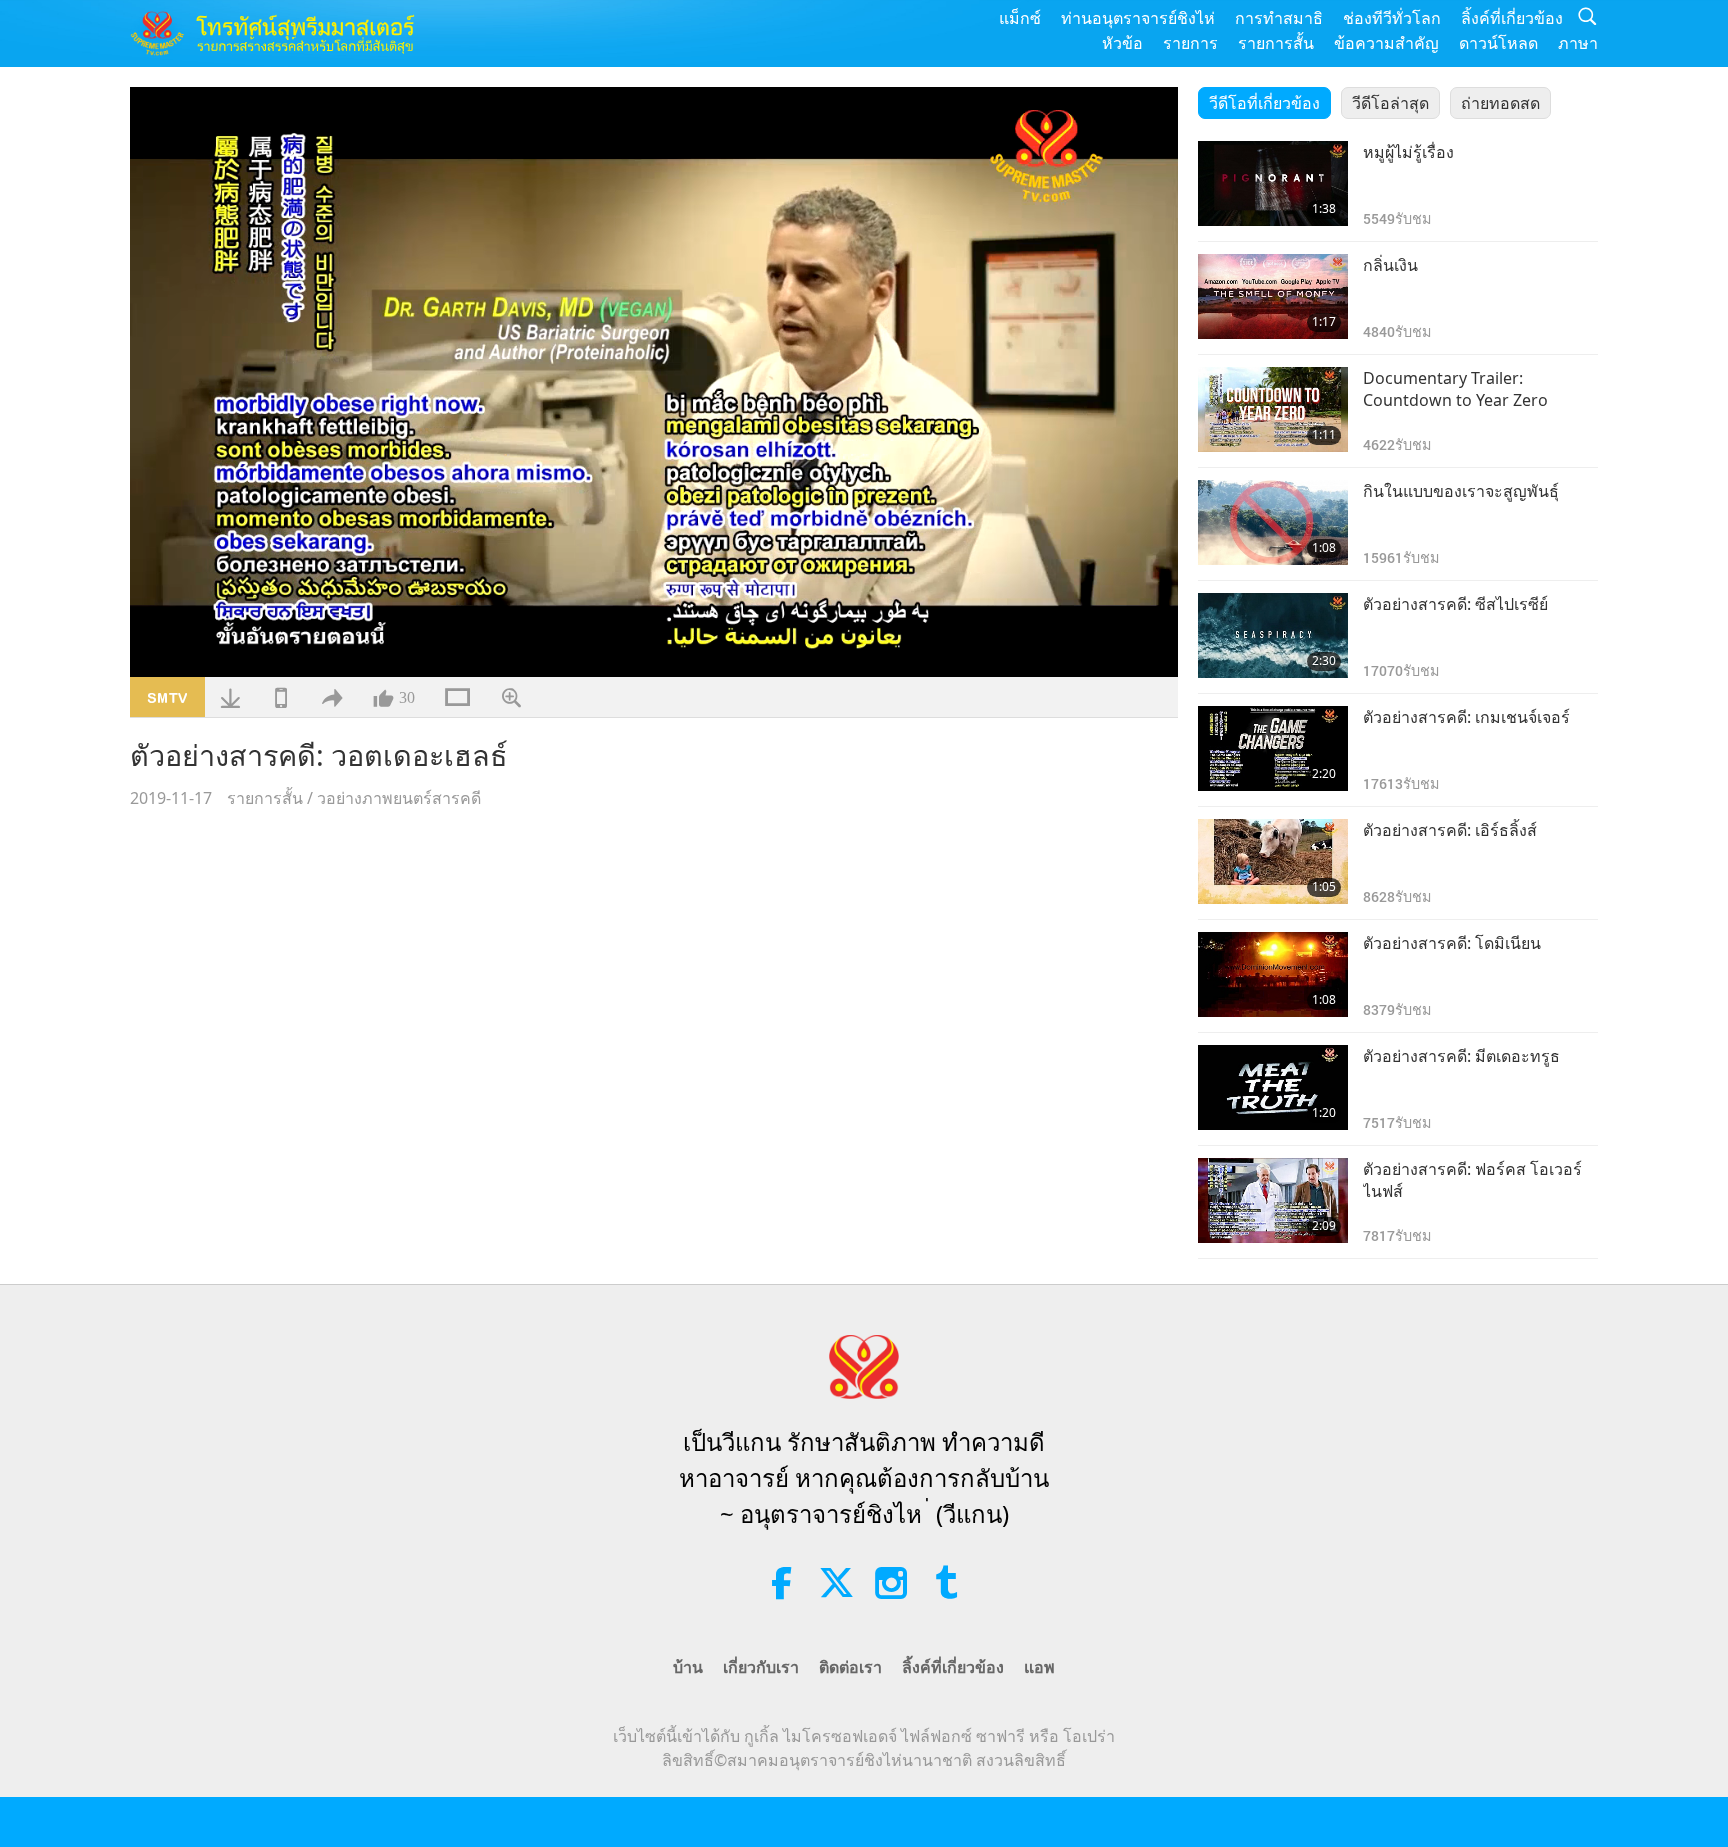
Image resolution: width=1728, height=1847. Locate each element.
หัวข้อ (1122, 43)
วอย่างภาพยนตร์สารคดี (399, 798)
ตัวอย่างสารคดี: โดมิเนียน (1452, 943)
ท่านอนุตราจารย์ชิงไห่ (1138, 18)
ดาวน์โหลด (1498, 43)
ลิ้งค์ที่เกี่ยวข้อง (1512, 18)
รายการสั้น (1276, 43)
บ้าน (688, 1667)
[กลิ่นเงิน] (1273, 296)
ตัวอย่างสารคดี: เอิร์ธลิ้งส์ (1450, 830)
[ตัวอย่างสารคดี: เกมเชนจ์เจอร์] (1273, 748)
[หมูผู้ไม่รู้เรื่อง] (1273, 183)
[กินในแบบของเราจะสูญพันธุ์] (1273, 522)
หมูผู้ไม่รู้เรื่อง (1408, 152)
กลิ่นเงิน (1390, 265)
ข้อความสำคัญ (1386, 43)
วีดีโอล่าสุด (1390, 103)
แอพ (1039, 1667)
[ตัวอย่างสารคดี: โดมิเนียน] (1273, 974)
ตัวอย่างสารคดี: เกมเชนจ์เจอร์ (1466, 717)
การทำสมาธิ (1279, 18)
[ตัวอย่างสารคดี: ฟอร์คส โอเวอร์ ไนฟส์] (1273, 1200)
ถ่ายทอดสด (1500, 103)
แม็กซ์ (1020, 18)
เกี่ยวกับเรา (761, 1667)
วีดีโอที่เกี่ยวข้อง (1264, 103)
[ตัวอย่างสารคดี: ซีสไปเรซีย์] (1273, 635)
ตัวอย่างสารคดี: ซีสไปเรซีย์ (1455, 604)
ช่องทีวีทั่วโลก (1392, 18)
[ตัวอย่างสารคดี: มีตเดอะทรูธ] (1273, 1087)
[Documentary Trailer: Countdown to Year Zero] (1273, 409)
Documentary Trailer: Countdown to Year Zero (1455, 389)
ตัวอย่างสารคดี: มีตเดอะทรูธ (1461, 1056)
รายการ (1190, 43)
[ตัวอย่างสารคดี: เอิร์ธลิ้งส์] (1273, 861)
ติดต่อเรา (850, 1667)
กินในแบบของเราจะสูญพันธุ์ (1461, 491)
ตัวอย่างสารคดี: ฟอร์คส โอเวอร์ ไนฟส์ (1472, 1180)
